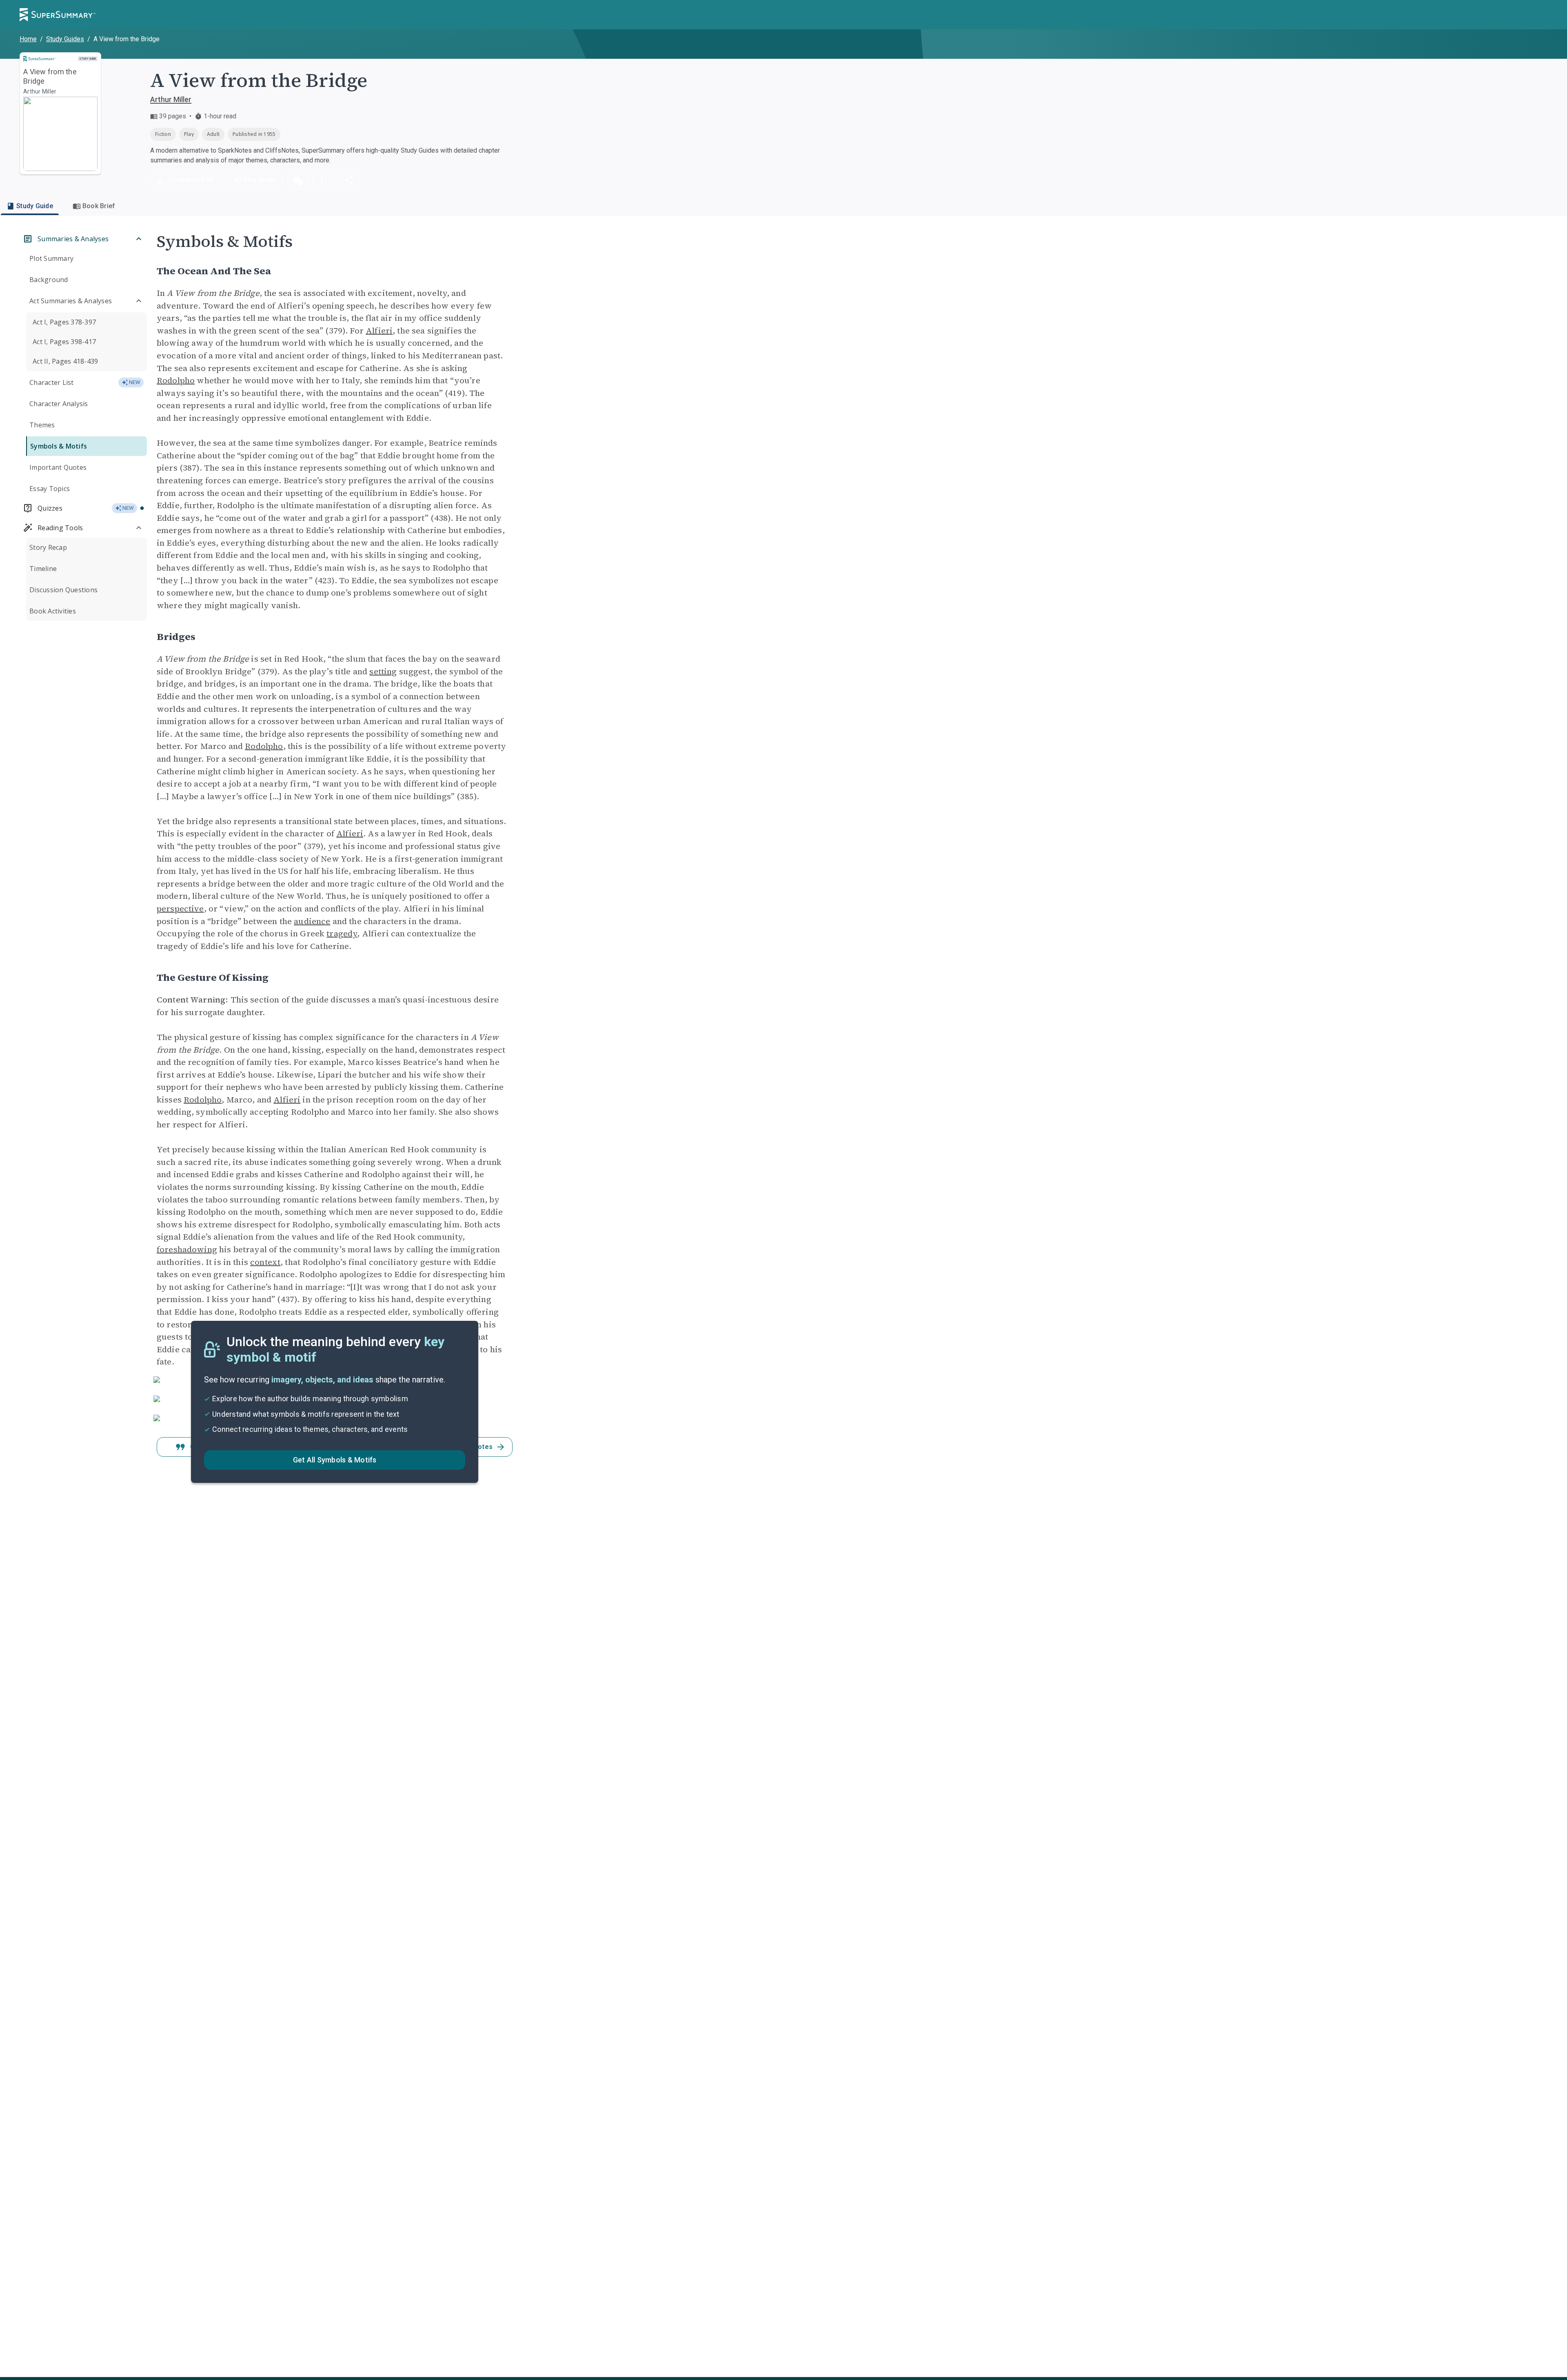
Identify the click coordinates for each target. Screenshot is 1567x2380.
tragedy (342, 933)
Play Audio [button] (260, 180)
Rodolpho (176, 380)
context (265, 1262)
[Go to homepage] (58, 15)
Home (28, 39)
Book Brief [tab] (99, 206)
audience (312, 921)
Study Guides (65, 39)
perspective (180, 909)
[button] (298, 180)
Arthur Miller (171, 99)
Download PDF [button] (191, 180)
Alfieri (379, 331)
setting (383, 671)
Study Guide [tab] (35, 206)
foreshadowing (187, 1249)
